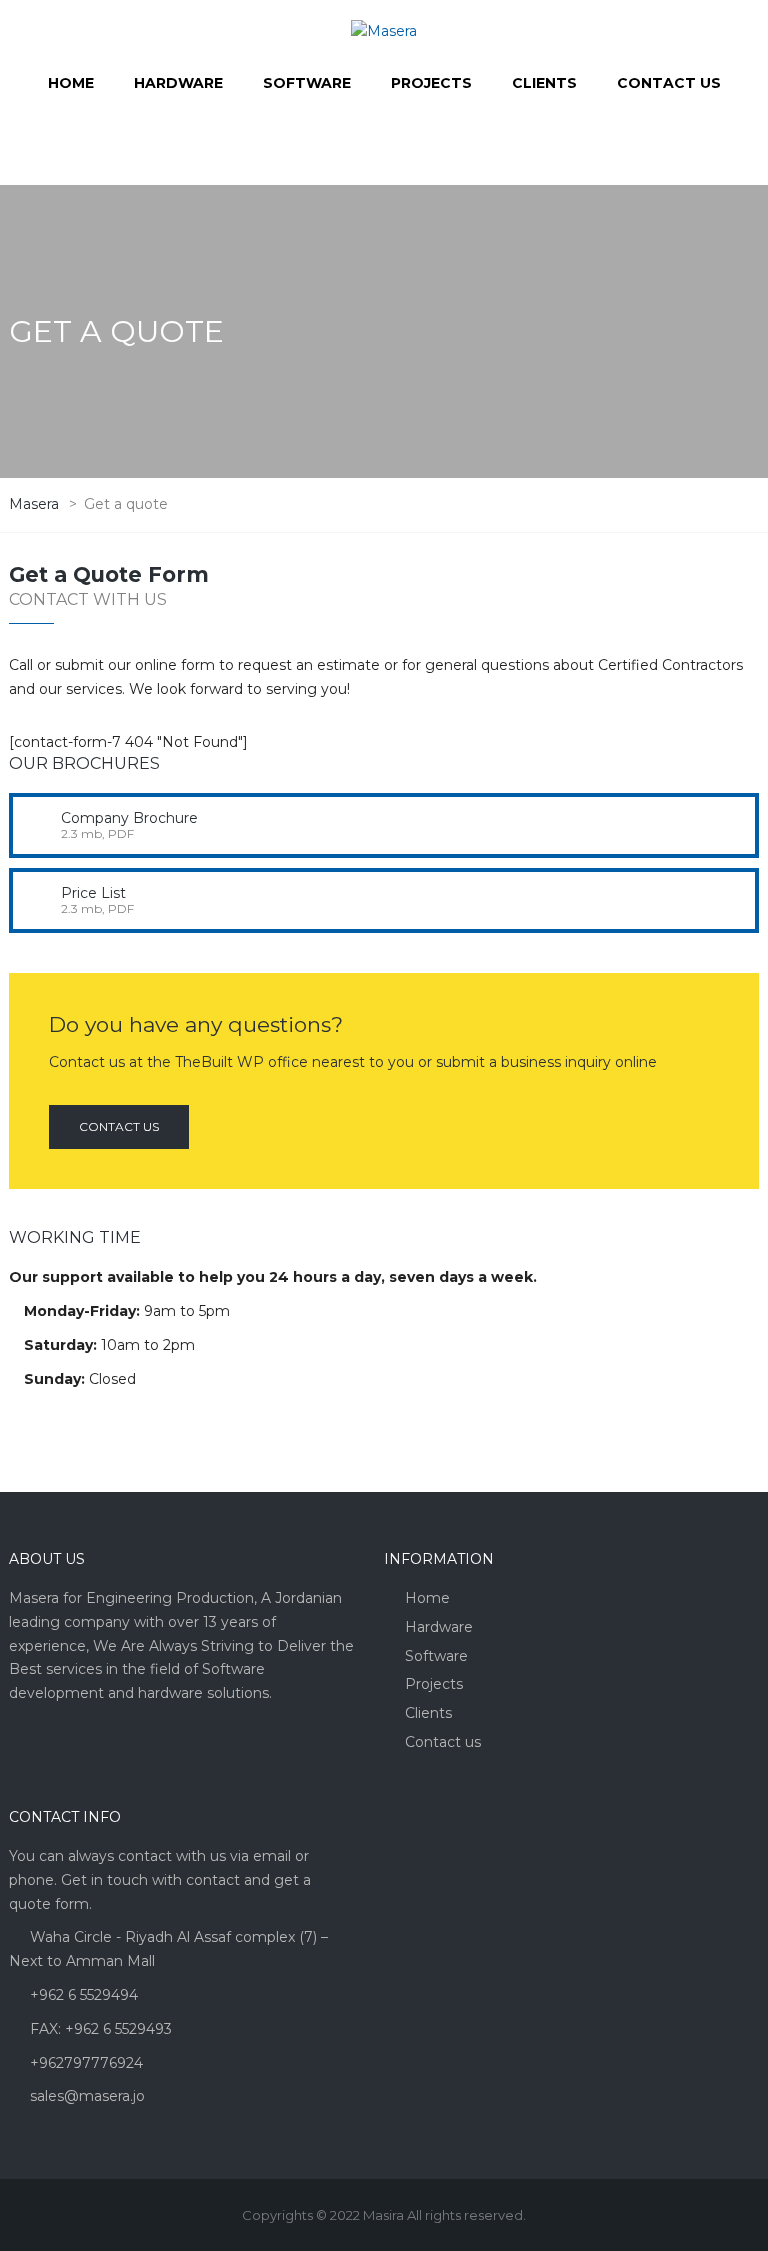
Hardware (439, 1627)
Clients (428, 1713)
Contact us (119, 1126)
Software (436, 1656)
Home (427, 1598)
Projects (434, 1684)
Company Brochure (129, 818)
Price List (93, 893)
